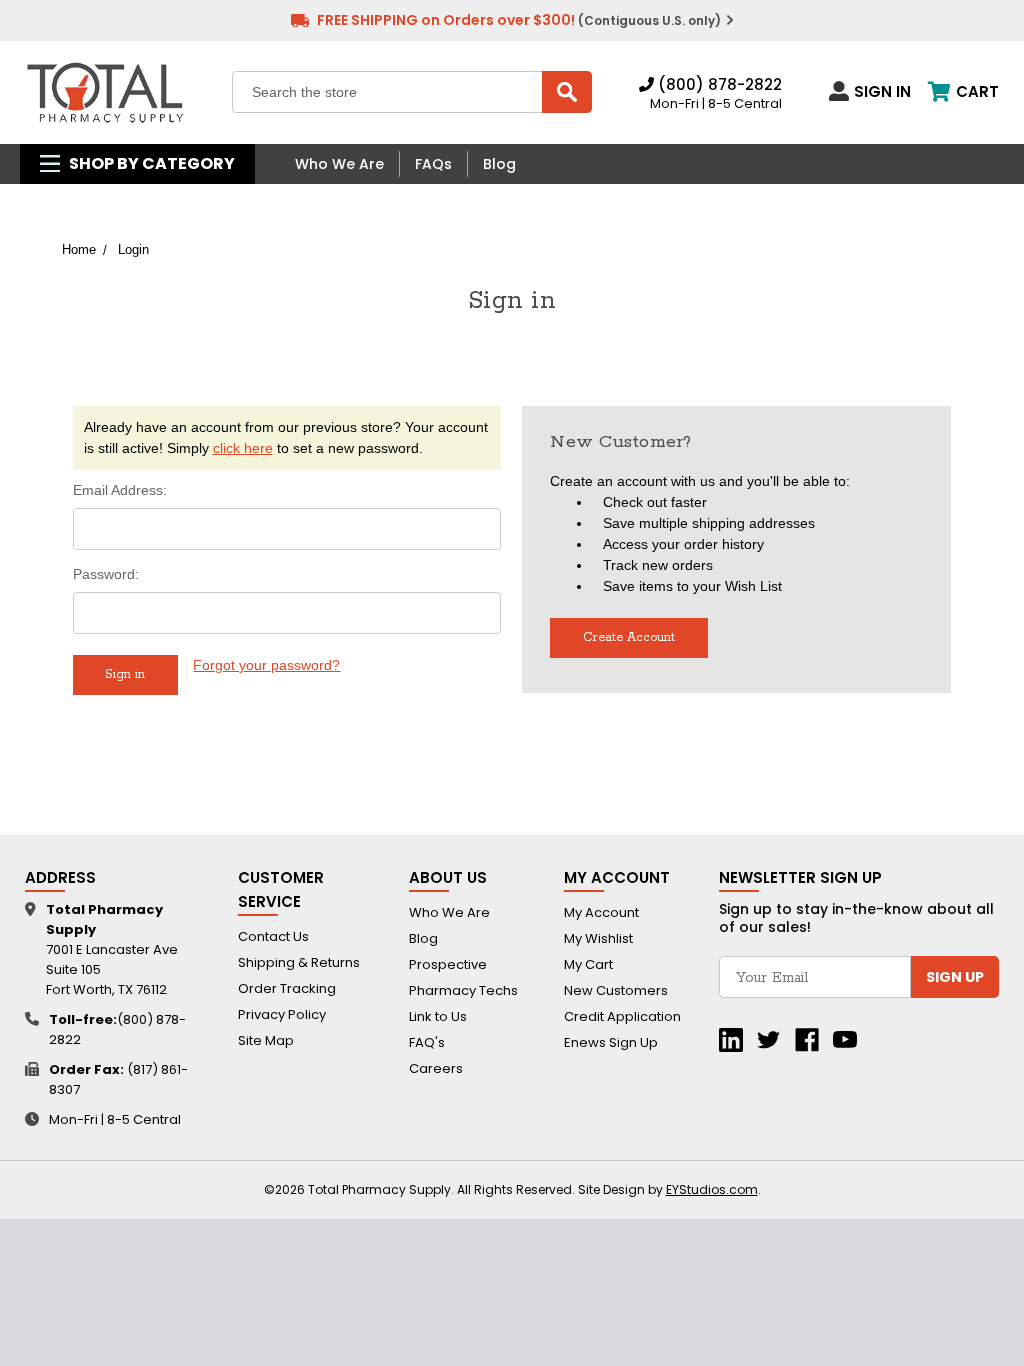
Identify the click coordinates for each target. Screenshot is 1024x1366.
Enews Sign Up (611, 1042)
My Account (601, 912)
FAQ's (427, 1042)
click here (243, 448)
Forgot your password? (266, 665)
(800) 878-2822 (718, 84)
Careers (436, 1068)
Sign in (882, 91)
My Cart (588, 964)
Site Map (266, 1040)
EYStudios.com (712, 1189)
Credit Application (622, 1016)
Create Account (629, 637)
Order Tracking (287, 988)
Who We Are (339, 164)
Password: (106, 574)
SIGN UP (955, 977)
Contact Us (273, 936)
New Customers (616, 990)
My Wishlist (598, 938)
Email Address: (120, 490)
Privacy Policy (282, 1014)
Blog (499, 164)
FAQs (433, 164)
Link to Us (438, 1016)
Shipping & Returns (299, 962)
